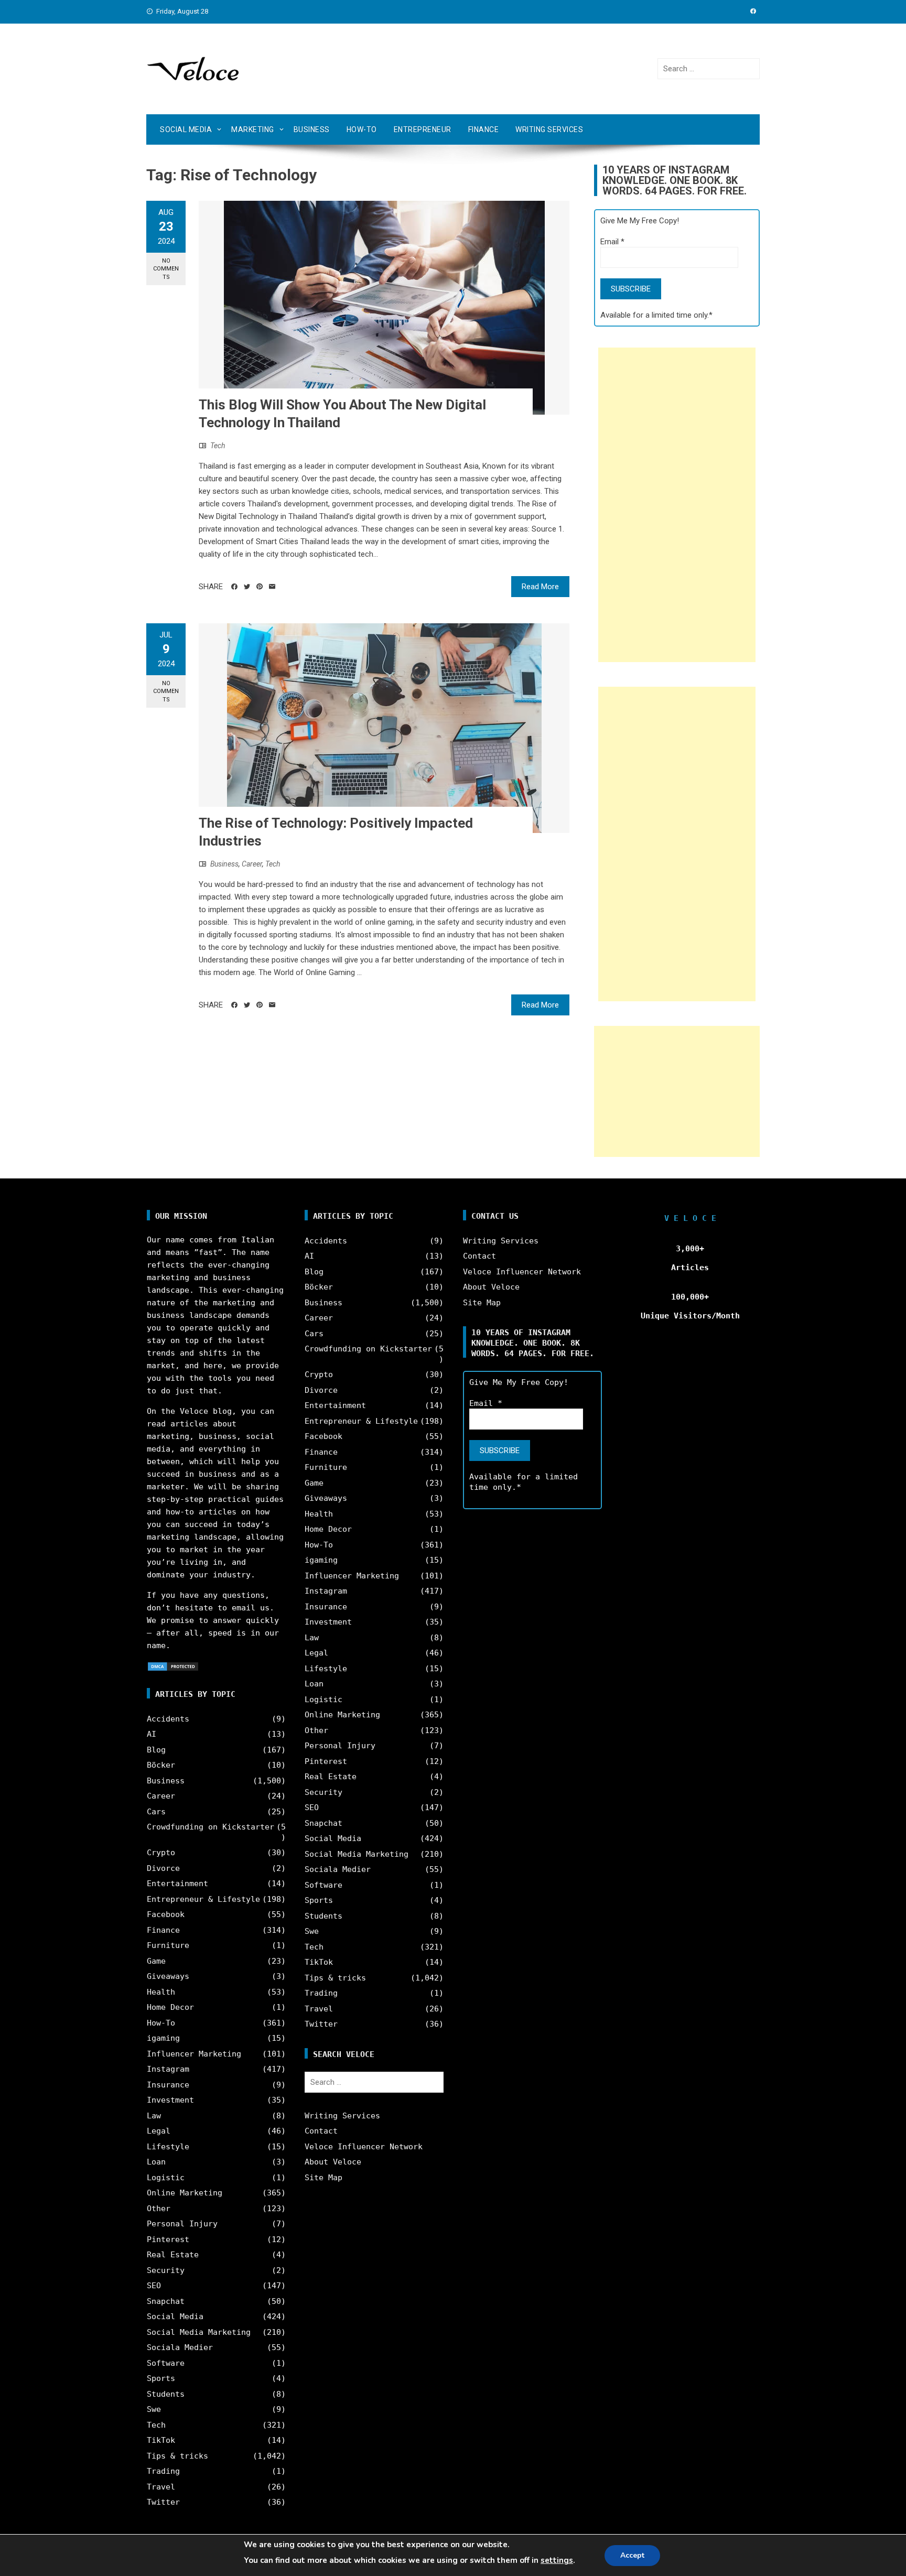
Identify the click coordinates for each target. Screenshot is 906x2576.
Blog (156, 1750)
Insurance (168, 2085)
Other (159, 2209)
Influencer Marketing (194, 2054)
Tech (218, 446)
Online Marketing (185, 2193)
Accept (632, 2555)
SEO (154, 2286)
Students (166, 2394)
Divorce (163, 1868)
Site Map (323, 2178)
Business (312, 129)
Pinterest (168, 2239)
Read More (540, 587)
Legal (159, 2131)
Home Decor (170, 2007)
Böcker (161, 1765)
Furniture (168, 1945)
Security (166, 2270)
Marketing (253, 129)
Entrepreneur (423, 129)
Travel (161, 2487)
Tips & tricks (177, 2456)
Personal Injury (182, 2224)
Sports (161, 2378)
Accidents (168, 1719)
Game (156, 1961)
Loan (156, 2162)
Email (612, 242)
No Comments (166, 269)
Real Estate (173, 2255)
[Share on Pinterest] (260, 587)
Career (252, 864)
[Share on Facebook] (234, 587)
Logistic (166, 2178)
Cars (156, 1812)
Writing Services (549, 129)
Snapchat (166, 2301)
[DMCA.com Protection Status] (173, 1666)
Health (161, 1992)
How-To (362, 129)
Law (154, 2116)
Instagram (168, 2069)
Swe (154, 2409)
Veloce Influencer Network (364, 2147)
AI (152, 1734)
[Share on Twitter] (247, 587)
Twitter (163, 2502)
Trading (163, 2471)
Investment (170, 2100)
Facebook (166, 1914)
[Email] (272, 587)
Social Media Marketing (199, 2332)
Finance (484, 129)
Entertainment (177, 1884)
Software (166, 2363)
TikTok (161, 2440)
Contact (321, 2131)
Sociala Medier (180, 2347)
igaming (163, 2038)
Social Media (186, 129)
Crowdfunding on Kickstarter (211, 1827)
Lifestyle (168, 2147)
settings (557, 2560)
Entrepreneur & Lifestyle (203, 1899)
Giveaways (168, 1976)
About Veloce (333, 2162)
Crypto (161, 1853)
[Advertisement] (677, 505)
